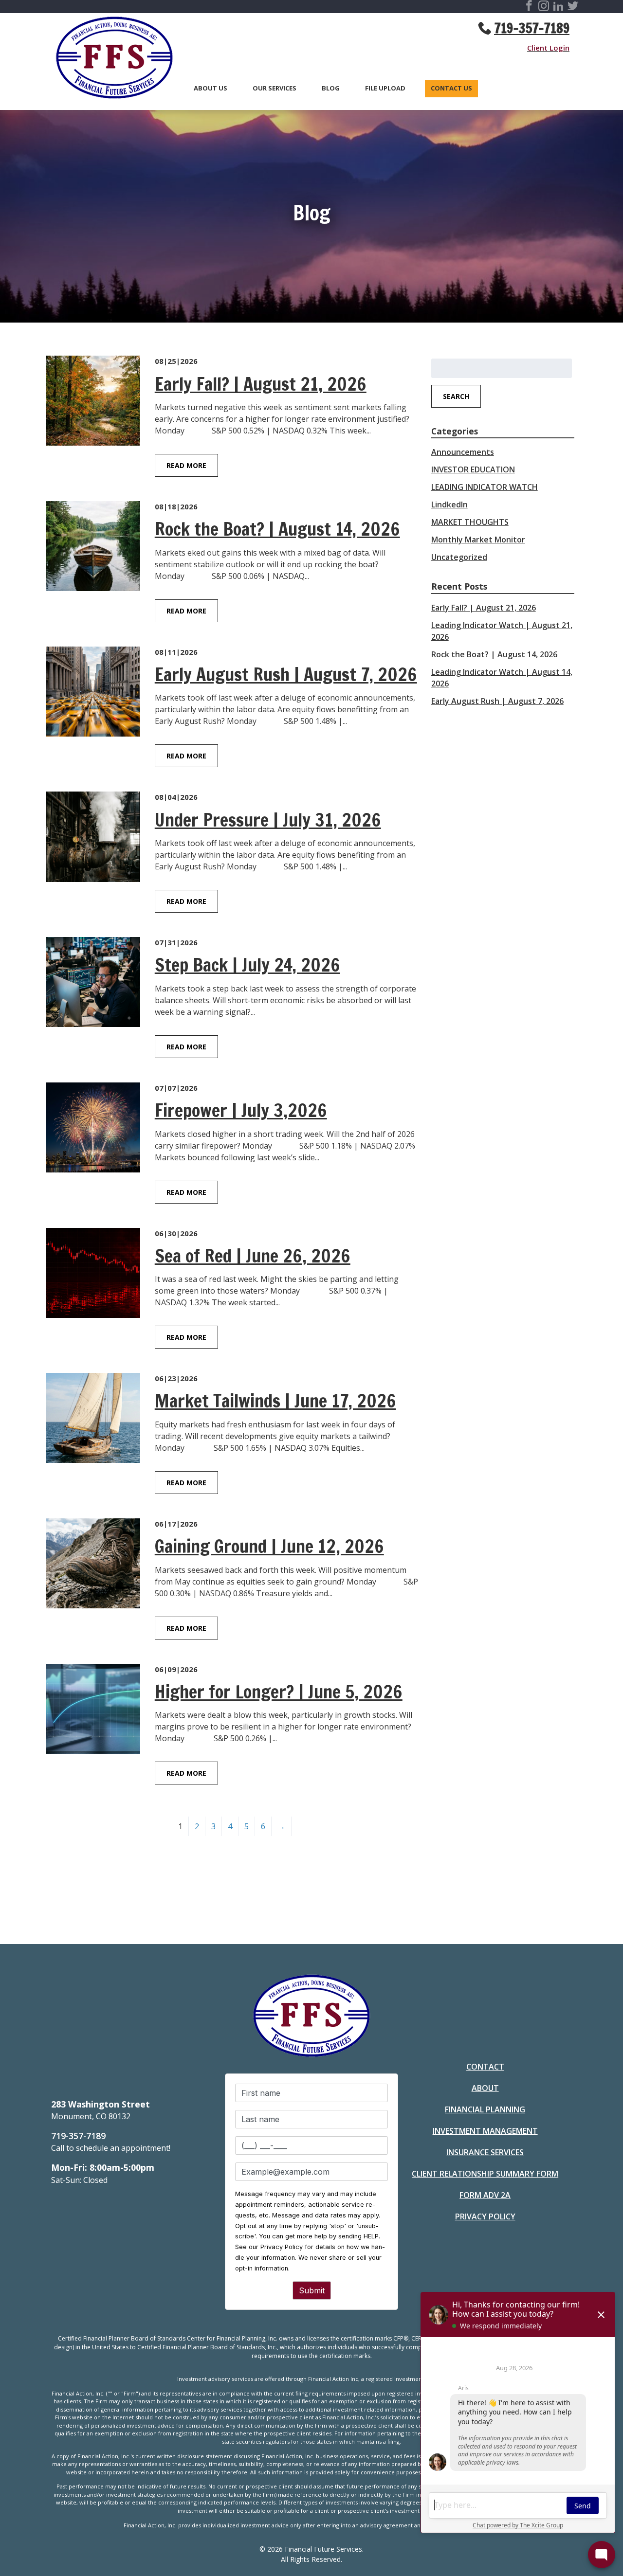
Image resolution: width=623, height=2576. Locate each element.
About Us (211, 89)
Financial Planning (485, 2109)
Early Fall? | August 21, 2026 (484, 608)
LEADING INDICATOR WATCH (485, 487)
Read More (186, 465)
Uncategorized (459, 557)
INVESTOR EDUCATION (473, 469)
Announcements (463, 452)
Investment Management (485, 2131)
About (485, 2088)
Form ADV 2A (485, 2195)
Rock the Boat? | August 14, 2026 (494, 654)
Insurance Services (485, 2152)
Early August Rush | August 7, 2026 (497, 701)
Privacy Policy (485, 2216)
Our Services (275, 89)
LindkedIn (449, 504)
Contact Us (451, 89)
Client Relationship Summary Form (485, 2174)
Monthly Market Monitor (478, 540)
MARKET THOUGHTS (470, 522)
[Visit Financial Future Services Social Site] (529, 7)
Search (456, 396)
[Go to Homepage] (110, 59)
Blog (331, 89)
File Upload (385, 89)
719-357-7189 (532, 28)
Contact (485, 2067)
